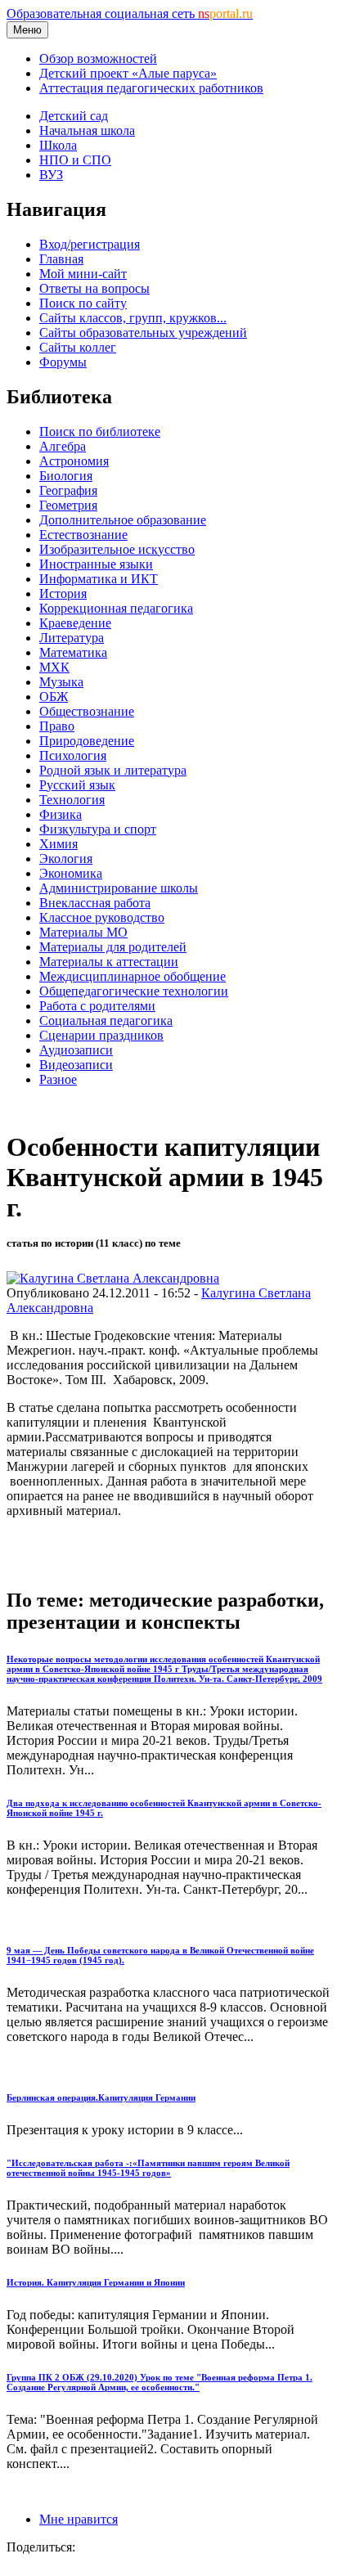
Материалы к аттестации (109, 962)
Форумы (63, 362)
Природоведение (87, 741)
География (68, 490)
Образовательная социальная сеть (130, 13)
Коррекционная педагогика (116, 608)
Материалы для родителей (113, 947)
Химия (58, 844)
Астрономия (74, 461)
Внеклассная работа (95, 903)
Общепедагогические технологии (134, 991)
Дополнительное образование (123, 520)
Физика (61, 814)
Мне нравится (79, 2519)
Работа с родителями (97, 1006)
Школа (58, 145)
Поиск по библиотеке (100, 432)
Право (57, 726)
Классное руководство (102, 917)
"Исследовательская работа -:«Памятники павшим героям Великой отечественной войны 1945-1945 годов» (148, 2168)
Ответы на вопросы (94, 288)
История (63, 593)
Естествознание (83, 535)
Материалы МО (83, 932)
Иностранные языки (96, 564)
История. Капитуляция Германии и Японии (96, 2282)
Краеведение (75, 623)
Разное (58, 1079)
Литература (72, 638)
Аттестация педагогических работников (151, 88)
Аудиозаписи (76, 1050)
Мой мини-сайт (83, 274)
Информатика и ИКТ (99, 579)
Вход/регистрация (90, 244)
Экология (66, 859)
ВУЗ (51, 175)
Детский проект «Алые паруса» (128, 73)
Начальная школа (87, 130)
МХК (54, 667)
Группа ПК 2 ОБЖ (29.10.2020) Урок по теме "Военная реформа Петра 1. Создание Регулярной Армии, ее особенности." (160, 2382)
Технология (72, 800)
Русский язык (77, 785)
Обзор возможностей (98, 58)
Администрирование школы (119, 888)
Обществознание (87, 711)
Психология (73, 755)
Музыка (61, 682)
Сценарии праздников (101, 1035)
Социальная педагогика (106, 1021)
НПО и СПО (75, 160)
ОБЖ (54, 697)
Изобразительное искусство (117, 549)
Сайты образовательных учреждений (143, 333)
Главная (61, 259)
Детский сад (74, 116)
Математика (73, 652)
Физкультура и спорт (98, 829)
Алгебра (63, 446)
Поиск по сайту (83, 303)
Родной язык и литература (113, 770)
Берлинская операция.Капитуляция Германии (101, 2097)
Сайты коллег (78, 347)
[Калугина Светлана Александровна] (113, 1278)
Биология (66, 476)
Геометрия (68, 505)
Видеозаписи (76, 1065)
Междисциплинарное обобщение (133, 976)
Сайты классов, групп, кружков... (133, 318)
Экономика (71, 873)
